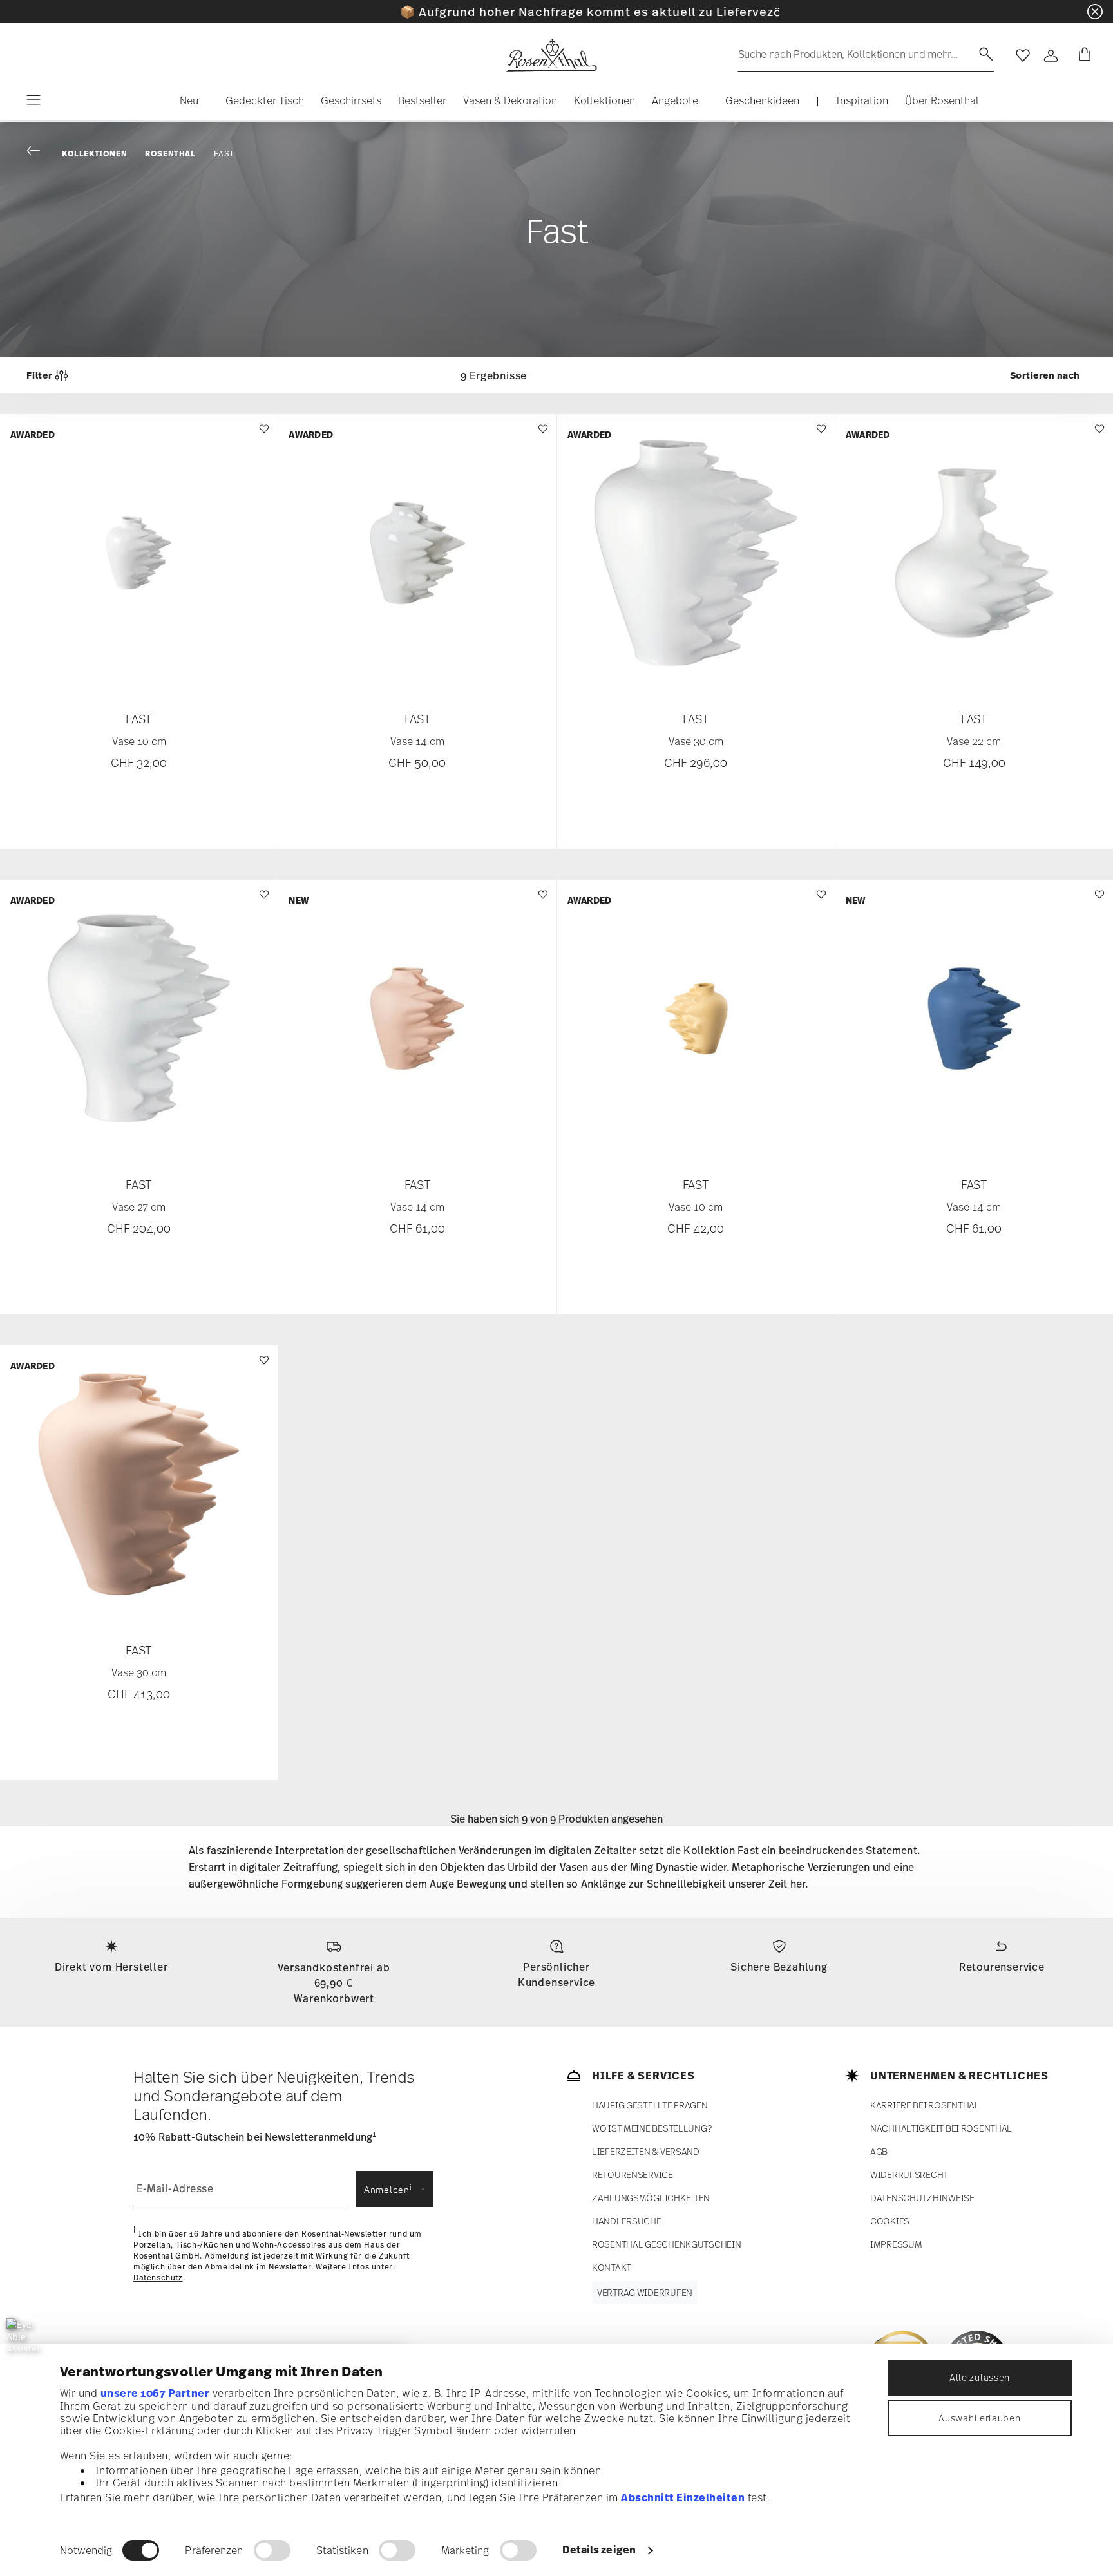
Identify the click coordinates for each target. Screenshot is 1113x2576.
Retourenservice (1002, 1967)
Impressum (896, 2244)
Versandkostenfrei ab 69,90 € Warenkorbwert (334, 1983)
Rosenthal (170, 154)
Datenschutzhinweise (922, 2198)
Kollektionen (94, 154)
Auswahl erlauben (979, 2418)
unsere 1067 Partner (155, 2393)
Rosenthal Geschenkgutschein (666, 2244)
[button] (184, 104)
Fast (224, 154)
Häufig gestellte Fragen (650, 2105)
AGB (879, 2151)
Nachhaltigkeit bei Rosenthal (941, 2128)
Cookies (890, 2221)
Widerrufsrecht (909, 2174)
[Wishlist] (262, 435)
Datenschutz (158, 2278)
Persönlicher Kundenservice (556, 1975)
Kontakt (612, 2267)
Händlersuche (627, 2221)
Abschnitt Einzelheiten (683, 2497)
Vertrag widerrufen (645, 2292)
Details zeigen (599, 2550)
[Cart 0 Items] (1082, 55)
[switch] (272, 2550)
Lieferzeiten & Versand (646, 2151)
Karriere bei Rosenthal (925, 2105)
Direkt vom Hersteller (111, 1967)
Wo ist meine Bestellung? (652, 2128)
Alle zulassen (980, 2377)
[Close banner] (1095, 12)
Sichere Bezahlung (779, 1967)
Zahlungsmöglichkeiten (651, 2198)
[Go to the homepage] (551, 55)
